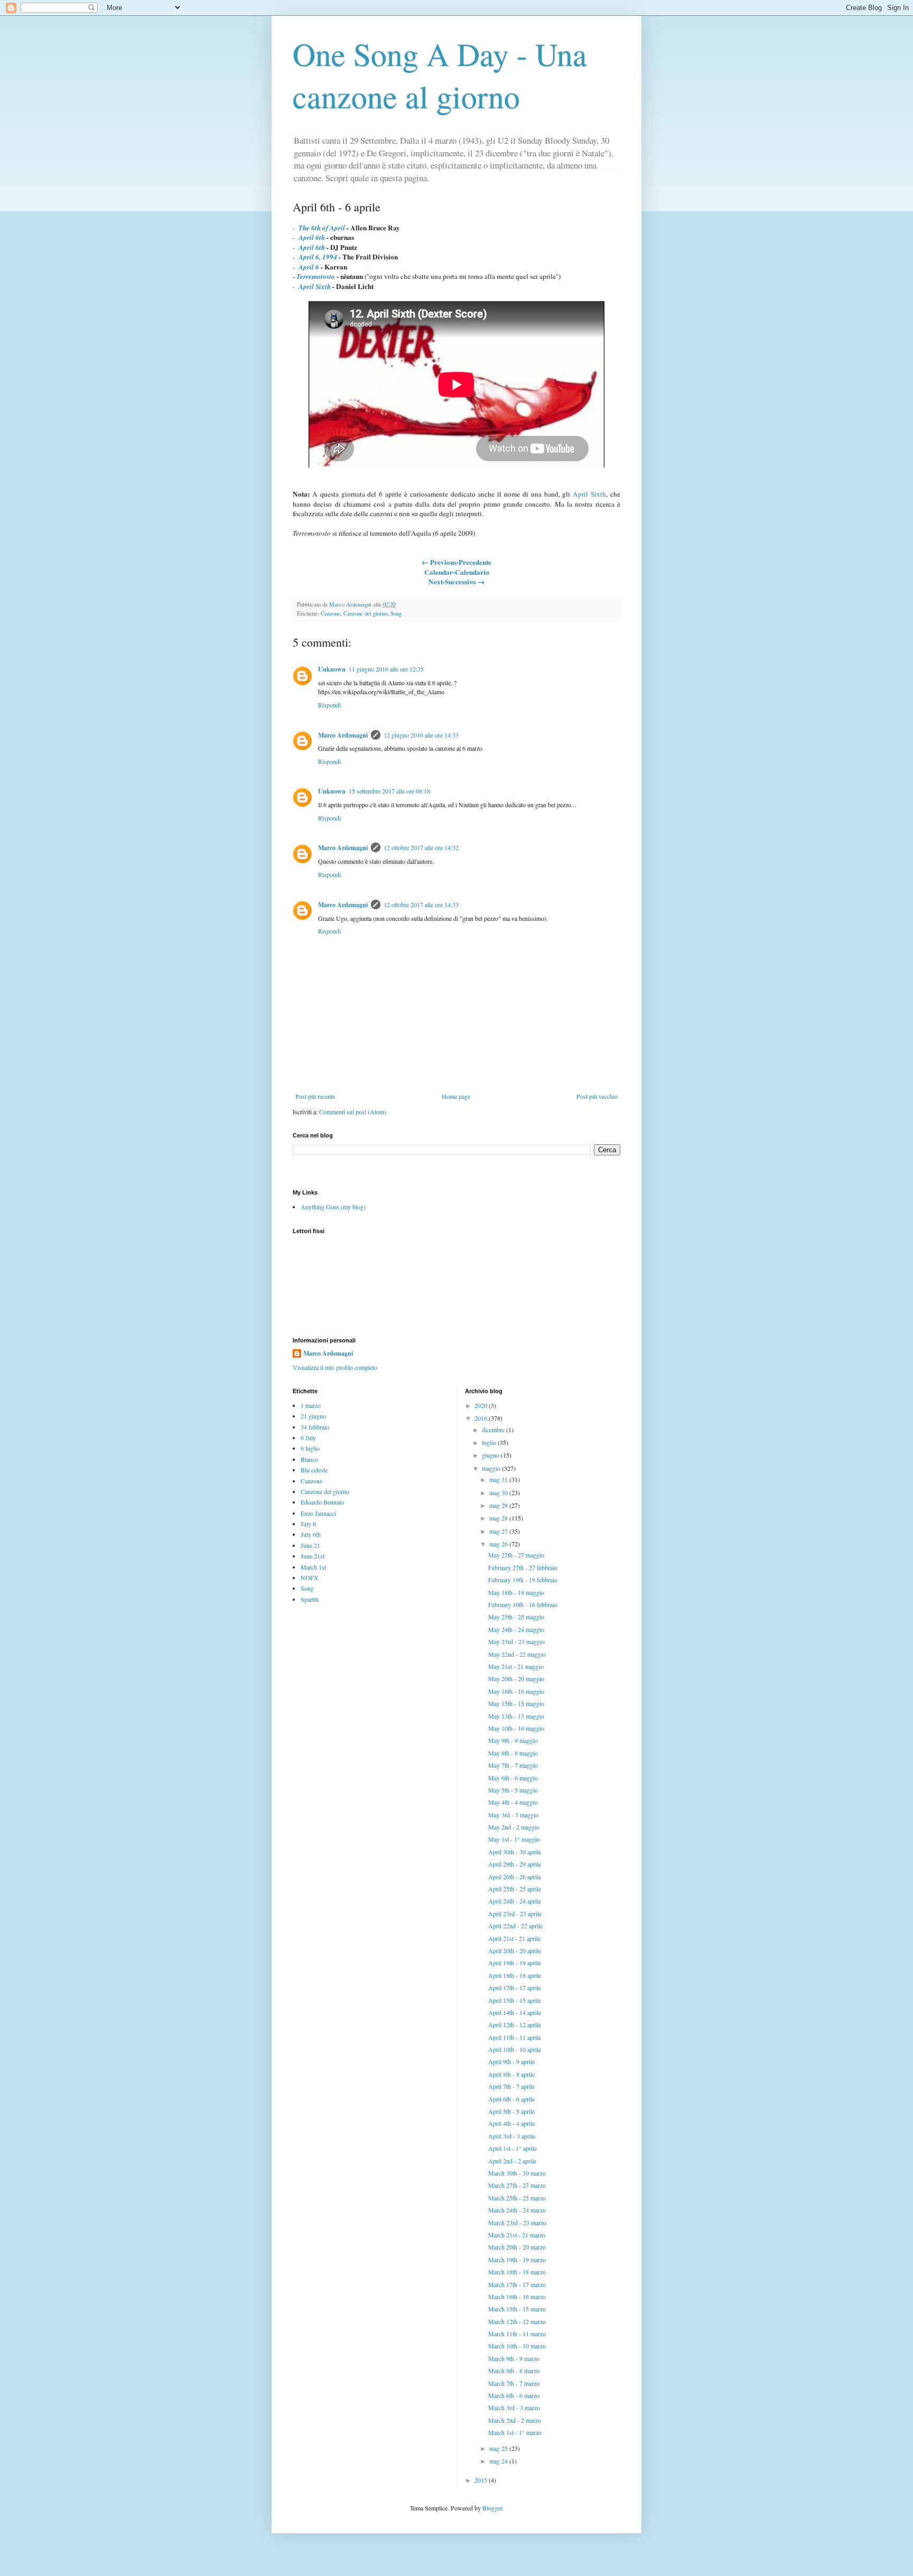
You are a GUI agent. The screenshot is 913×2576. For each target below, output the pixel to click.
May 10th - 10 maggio (516, 1728)
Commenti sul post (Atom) (353, 1112)
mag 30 (499, 1492)
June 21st (313, 1556)
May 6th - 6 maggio (513, 1778)
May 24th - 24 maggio (516, 1629)
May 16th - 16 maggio (516, 1691)
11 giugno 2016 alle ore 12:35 (386, 669)
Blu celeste (314, 1470)
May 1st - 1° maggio (514, 1839)
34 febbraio (315, 1427)
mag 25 (499, 2448)
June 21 (310, 1545)
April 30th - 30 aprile (515, 1852)
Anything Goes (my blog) (333, 1207)
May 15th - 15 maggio (516, 1703)
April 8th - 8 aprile (511, 2074)
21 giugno (313, 1416)
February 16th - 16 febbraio (523, 1604)
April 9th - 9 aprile (511, 2061)
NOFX (310, 1578)
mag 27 (499, 1531)
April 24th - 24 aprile (515, 1901)
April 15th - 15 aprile (515, 2000)
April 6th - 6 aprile (511, 2099)
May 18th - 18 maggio (516, 1592)
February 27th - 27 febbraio (523, 1567)
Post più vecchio (597, 1096)
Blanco (309, 1459)
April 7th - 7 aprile (511, 2086)
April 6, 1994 (319, 257)
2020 (482, 1405)
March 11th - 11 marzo (517, 2334)
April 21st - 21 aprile (514, 1938)
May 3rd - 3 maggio (513, 1815)
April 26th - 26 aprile (515, 1877)
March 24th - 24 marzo (517, 2210)
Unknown (332, 669)
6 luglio (310, 1448)
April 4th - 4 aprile (511, 2123)
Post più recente (315, 1096)
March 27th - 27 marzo (517, 2185)
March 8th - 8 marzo (514, 2370)
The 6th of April (323, 228)
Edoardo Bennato (322, 1502)
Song (396, 613)
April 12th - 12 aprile (515, 2024)
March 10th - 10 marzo (517, 2346)
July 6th (311, 1534)
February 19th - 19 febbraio (523, 1580)
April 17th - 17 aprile (515, 1987)
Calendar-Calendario (457, 572)
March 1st (313, 1567)
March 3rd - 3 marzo (514, 2407)
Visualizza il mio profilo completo (335, 1367)
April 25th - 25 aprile (515, 1889)
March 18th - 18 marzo (517, 2272)
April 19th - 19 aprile (515, 1963)
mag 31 (499, 1479)
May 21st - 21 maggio (516, 1666)
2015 (482, 2480)
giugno (491, 1455)
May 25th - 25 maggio (516, 1617)
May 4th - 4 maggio (513, 1802)
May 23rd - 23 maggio (516, 1641)
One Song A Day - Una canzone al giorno (440, 75)
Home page (456, 1096)
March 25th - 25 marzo (517, 2198)
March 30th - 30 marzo (517, 2173)
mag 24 (499, 2461)
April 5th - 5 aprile (511, 2111)
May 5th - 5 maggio (513, 1790)
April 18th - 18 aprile (515, 1975)
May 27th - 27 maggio (516, 1555)
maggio (492, 1468)
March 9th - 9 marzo (514, 2358)
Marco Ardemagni (343, 735)
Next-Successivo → (456, 582)
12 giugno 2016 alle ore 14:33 (421, 735)
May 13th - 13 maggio (516, 1716)
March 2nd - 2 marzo (515, 2420)
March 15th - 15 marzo (517, 2309)
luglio (490, 1442)
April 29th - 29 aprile (515, 1864)
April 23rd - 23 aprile (515, 1914)
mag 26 (499, 1544)
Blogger (492, 2508)
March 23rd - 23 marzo (517, 2223)
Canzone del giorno (365, 613)
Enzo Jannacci (318, 1513)
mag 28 (499, 1518)
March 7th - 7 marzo (514, 2383)
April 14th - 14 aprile (515, 2012)
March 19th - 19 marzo (517, 2260)
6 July (308, 1438)
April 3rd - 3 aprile (512, 2136)
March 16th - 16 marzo (517, 2297)
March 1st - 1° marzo (515, 2432)
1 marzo (311, 1405)
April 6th (313, 237)
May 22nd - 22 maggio (517, 1654)
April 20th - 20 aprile (515, 1950)
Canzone (330, 613)
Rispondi (329, 705)
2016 (482, 1418)
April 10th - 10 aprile (515, 2049)
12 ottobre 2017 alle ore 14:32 (421, 847)
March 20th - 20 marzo (517, 2247)
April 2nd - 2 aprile (512, 2161)
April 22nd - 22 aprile (515, 1926)
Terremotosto (316, 276)
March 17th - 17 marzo (517, 2284)
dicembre (494, 1430)
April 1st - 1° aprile (513, 2148)
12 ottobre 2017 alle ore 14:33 (421, 904)
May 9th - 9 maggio (513, 1740)
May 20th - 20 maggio (516, 1678)
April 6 (310, 267)
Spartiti (310, 1599)
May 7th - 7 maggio (513, 1765)
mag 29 (499, 1505)
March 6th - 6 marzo (514, 2395)
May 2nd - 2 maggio (514, 1827)
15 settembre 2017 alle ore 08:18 (389, 791)
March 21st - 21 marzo (517, 2235)
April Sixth (315, 286)
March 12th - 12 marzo (517, 2321)
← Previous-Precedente (456, 562)
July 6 (308, 1524)
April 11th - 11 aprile (515, 2037)
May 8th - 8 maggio (513, 1753)
